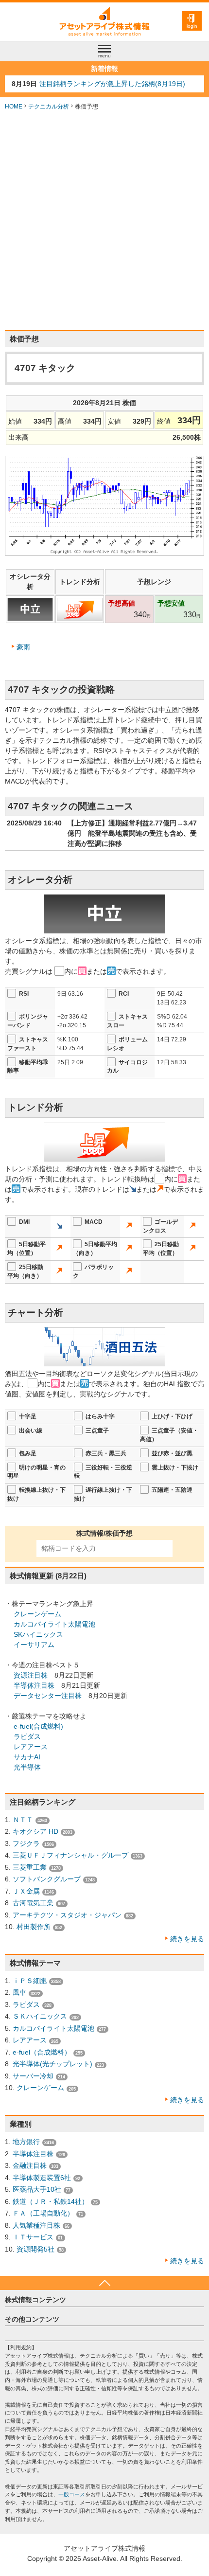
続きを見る (187, 1939)
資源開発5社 (35, 2249)
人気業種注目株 (36, 2225)
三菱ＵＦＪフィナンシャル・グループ (70, 1855)
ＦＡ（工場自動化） (43, 2213)
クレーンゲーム (37, 1614)
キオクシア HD (35, 1831)
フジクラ (26, 1843)
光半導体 (27, 1767)
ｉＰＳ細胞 (30, 1981)
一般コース (72, 2494)
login (192, 26)
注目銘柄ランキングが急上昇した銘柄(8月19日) (112, 84)
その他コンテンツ (32, 2319)
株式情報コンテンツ (35, 2300)
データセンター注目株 (48, 1696)
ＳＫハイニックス (40, 2016)
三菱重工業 (30, 1867)
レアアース (31, 1747)
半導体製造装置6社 (42, 2178)
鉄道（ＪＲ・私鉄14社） (51, 2201)
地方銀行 (26, 2142)
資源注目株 (31, 1675)
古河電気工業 (33, 1903)
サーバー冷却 (33, 2076)
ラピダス (27, 1736)
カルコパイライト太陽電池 (54, 1624)
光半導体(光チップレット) (52, 2064)
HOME (14, 107)
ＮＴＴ (23, 1820)
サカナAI (27, 1757)
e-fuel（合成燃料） (42, 2052)
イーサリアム (34, 1645)
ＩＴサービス (33, 2237)
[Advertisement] (104, 220)
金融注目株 (30, 2165)
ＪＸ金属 (26, 1891)
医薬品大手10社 (37, 2189)
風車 (19, 1992)
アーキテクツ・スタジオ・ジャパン (67, 1915)
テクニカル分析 (49, 107)
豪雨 (23, 647)
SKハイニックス (38, 1634)
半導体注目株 (34, 1685)
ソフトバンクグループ (47, 1879)
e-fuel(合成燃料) (38, 1726)
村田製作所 (34, 1927)
